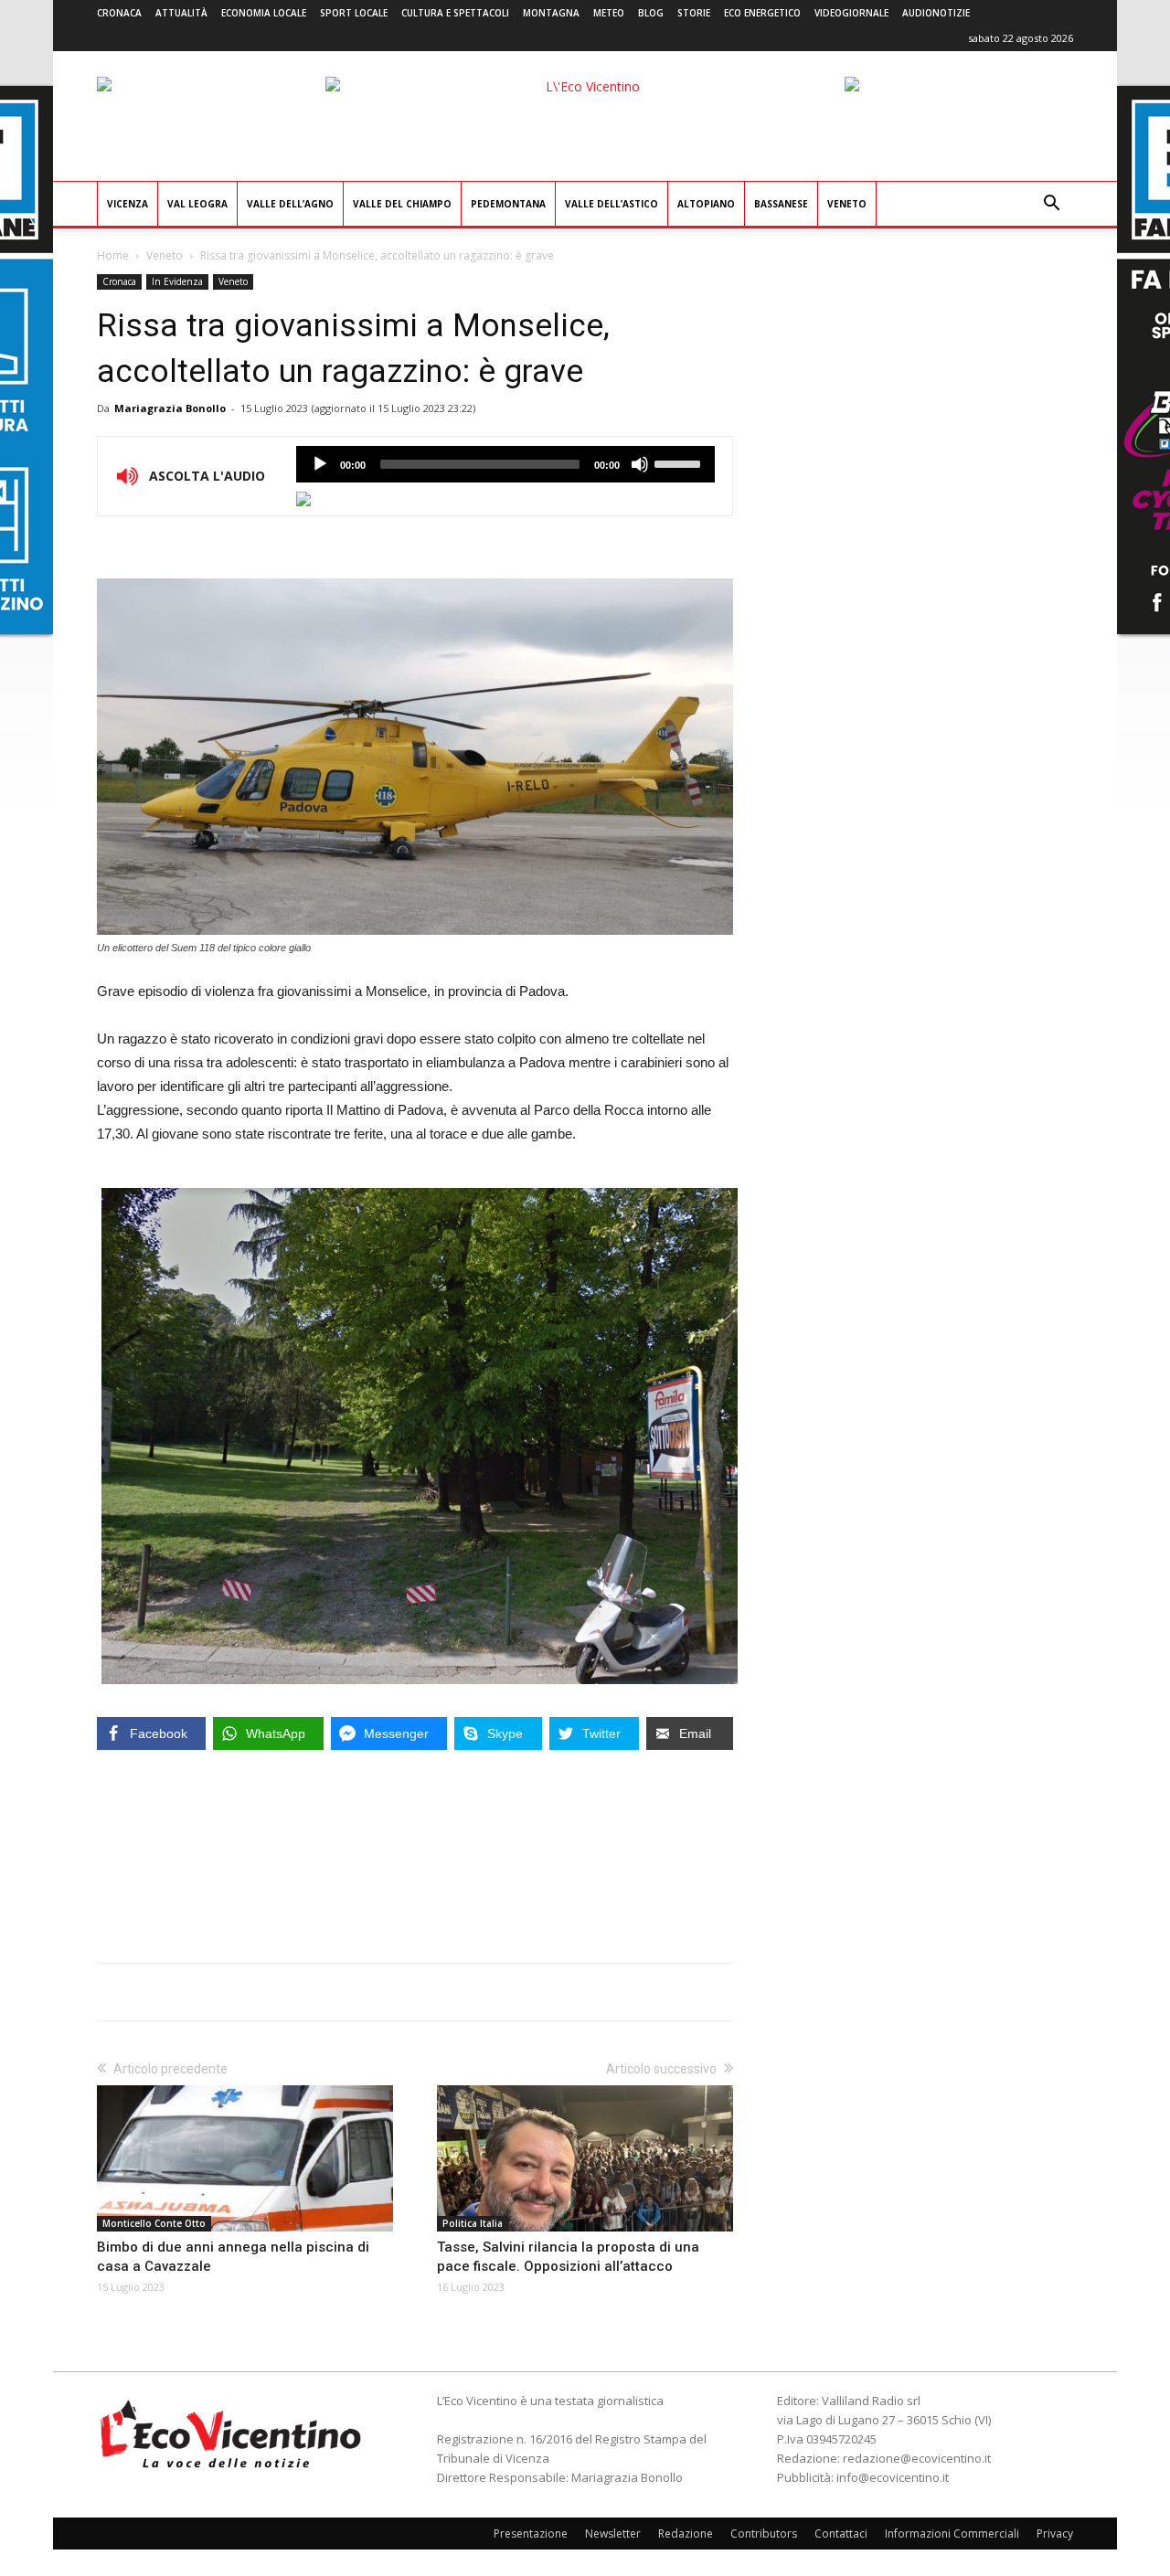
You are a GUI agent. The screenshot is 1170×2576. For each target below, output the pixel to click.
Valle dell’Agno (290, 204)
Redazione (686, 2534)
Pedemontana (508, 204)
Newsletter (613, 2534)
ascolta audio (320, 464)
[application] (505, 464)
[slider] (680, 462)
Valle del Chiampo (402, 204)
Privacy (1055, 2534)
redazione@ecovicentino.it (917, 2458)
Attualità (181, 13)
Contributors (764, 2534)
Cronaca (119, 13)
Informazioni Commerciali (952, 2534)
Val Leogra (197, 204)
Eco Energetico (762, 13)
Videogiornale (851, 13)
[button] (1051, 205)
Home (113, 255)
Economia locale (264, 13)
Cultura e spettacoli (455, 13)
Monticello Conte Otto (154, 2223)
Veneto (847, 204)
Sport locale (354, 13)
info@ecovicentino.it (893, 2477)
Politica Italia (473, 2223)
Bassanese (781, 204)
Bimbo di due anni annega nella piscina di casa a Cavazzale (233, 2257)
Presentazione (531, 2534)
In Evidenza (177, 281)
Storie (694, 13)
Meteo (609, 13)
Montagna (551, 13)
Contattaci (841, 2534)
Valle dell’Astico (612, 204)
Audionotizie (936, 13)
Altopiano (706, 204)
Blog (651, 13)
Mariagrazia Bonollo (170, 408)
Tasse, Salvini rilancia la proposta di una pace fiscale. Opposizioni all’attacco (568, 2257)
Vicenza (128, 204)
